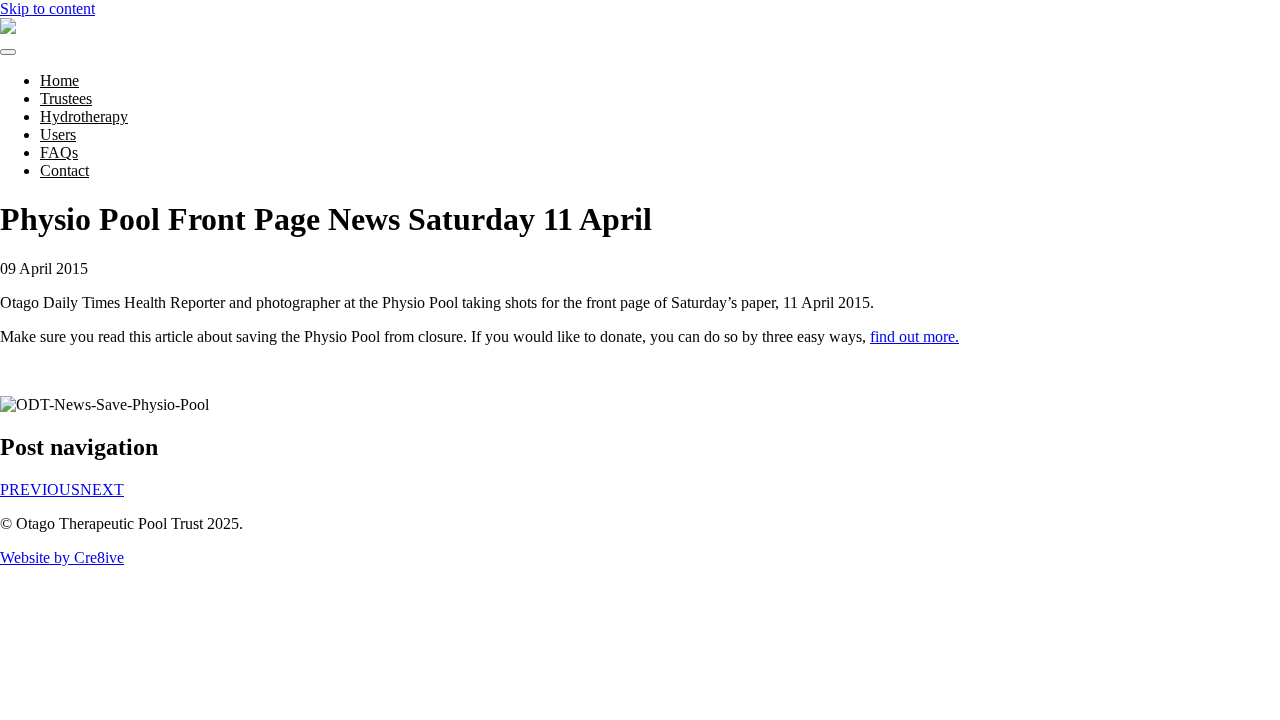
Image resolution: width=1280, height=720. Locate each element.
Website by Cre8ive (62, 557)
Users (58, 134)
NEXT (102, 489)
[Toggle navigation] (8, 52)
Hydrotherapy (84, 116)
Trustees (66, 98)
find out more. (914, 336)
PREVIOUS (40, 489)
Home (59, 80)
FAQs (59, 152)
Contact (64, 170)
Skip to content (47, 8)
